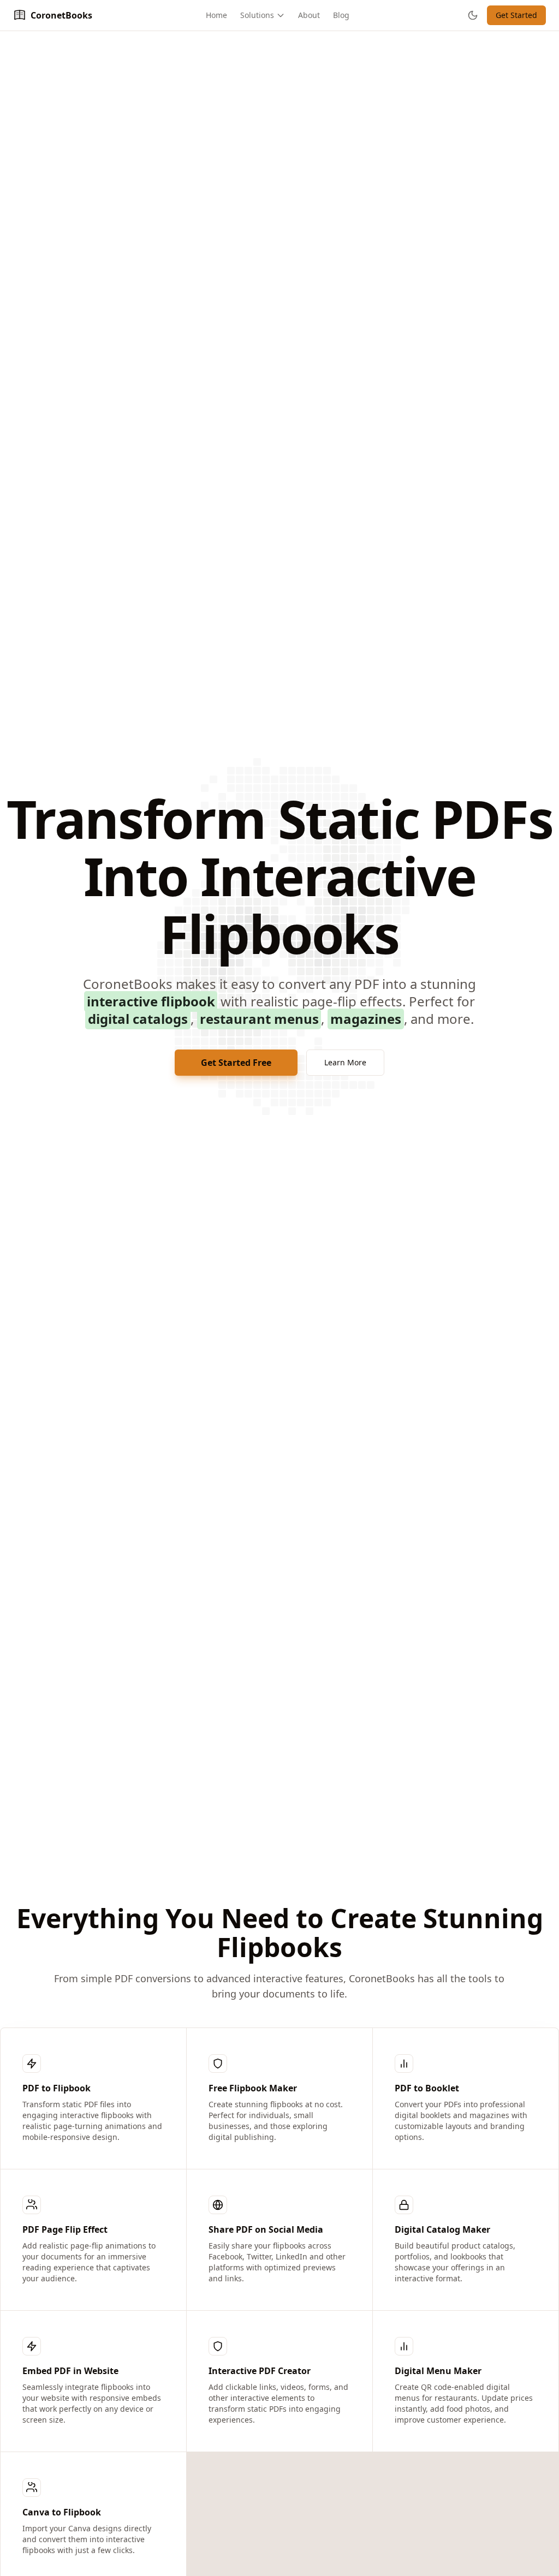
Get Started (516, 15)
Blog (341, 15)
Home (216, 15)
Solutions (257, 15)
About (309, 15)
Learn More (345, 1062)
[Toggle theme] (473, 15)
